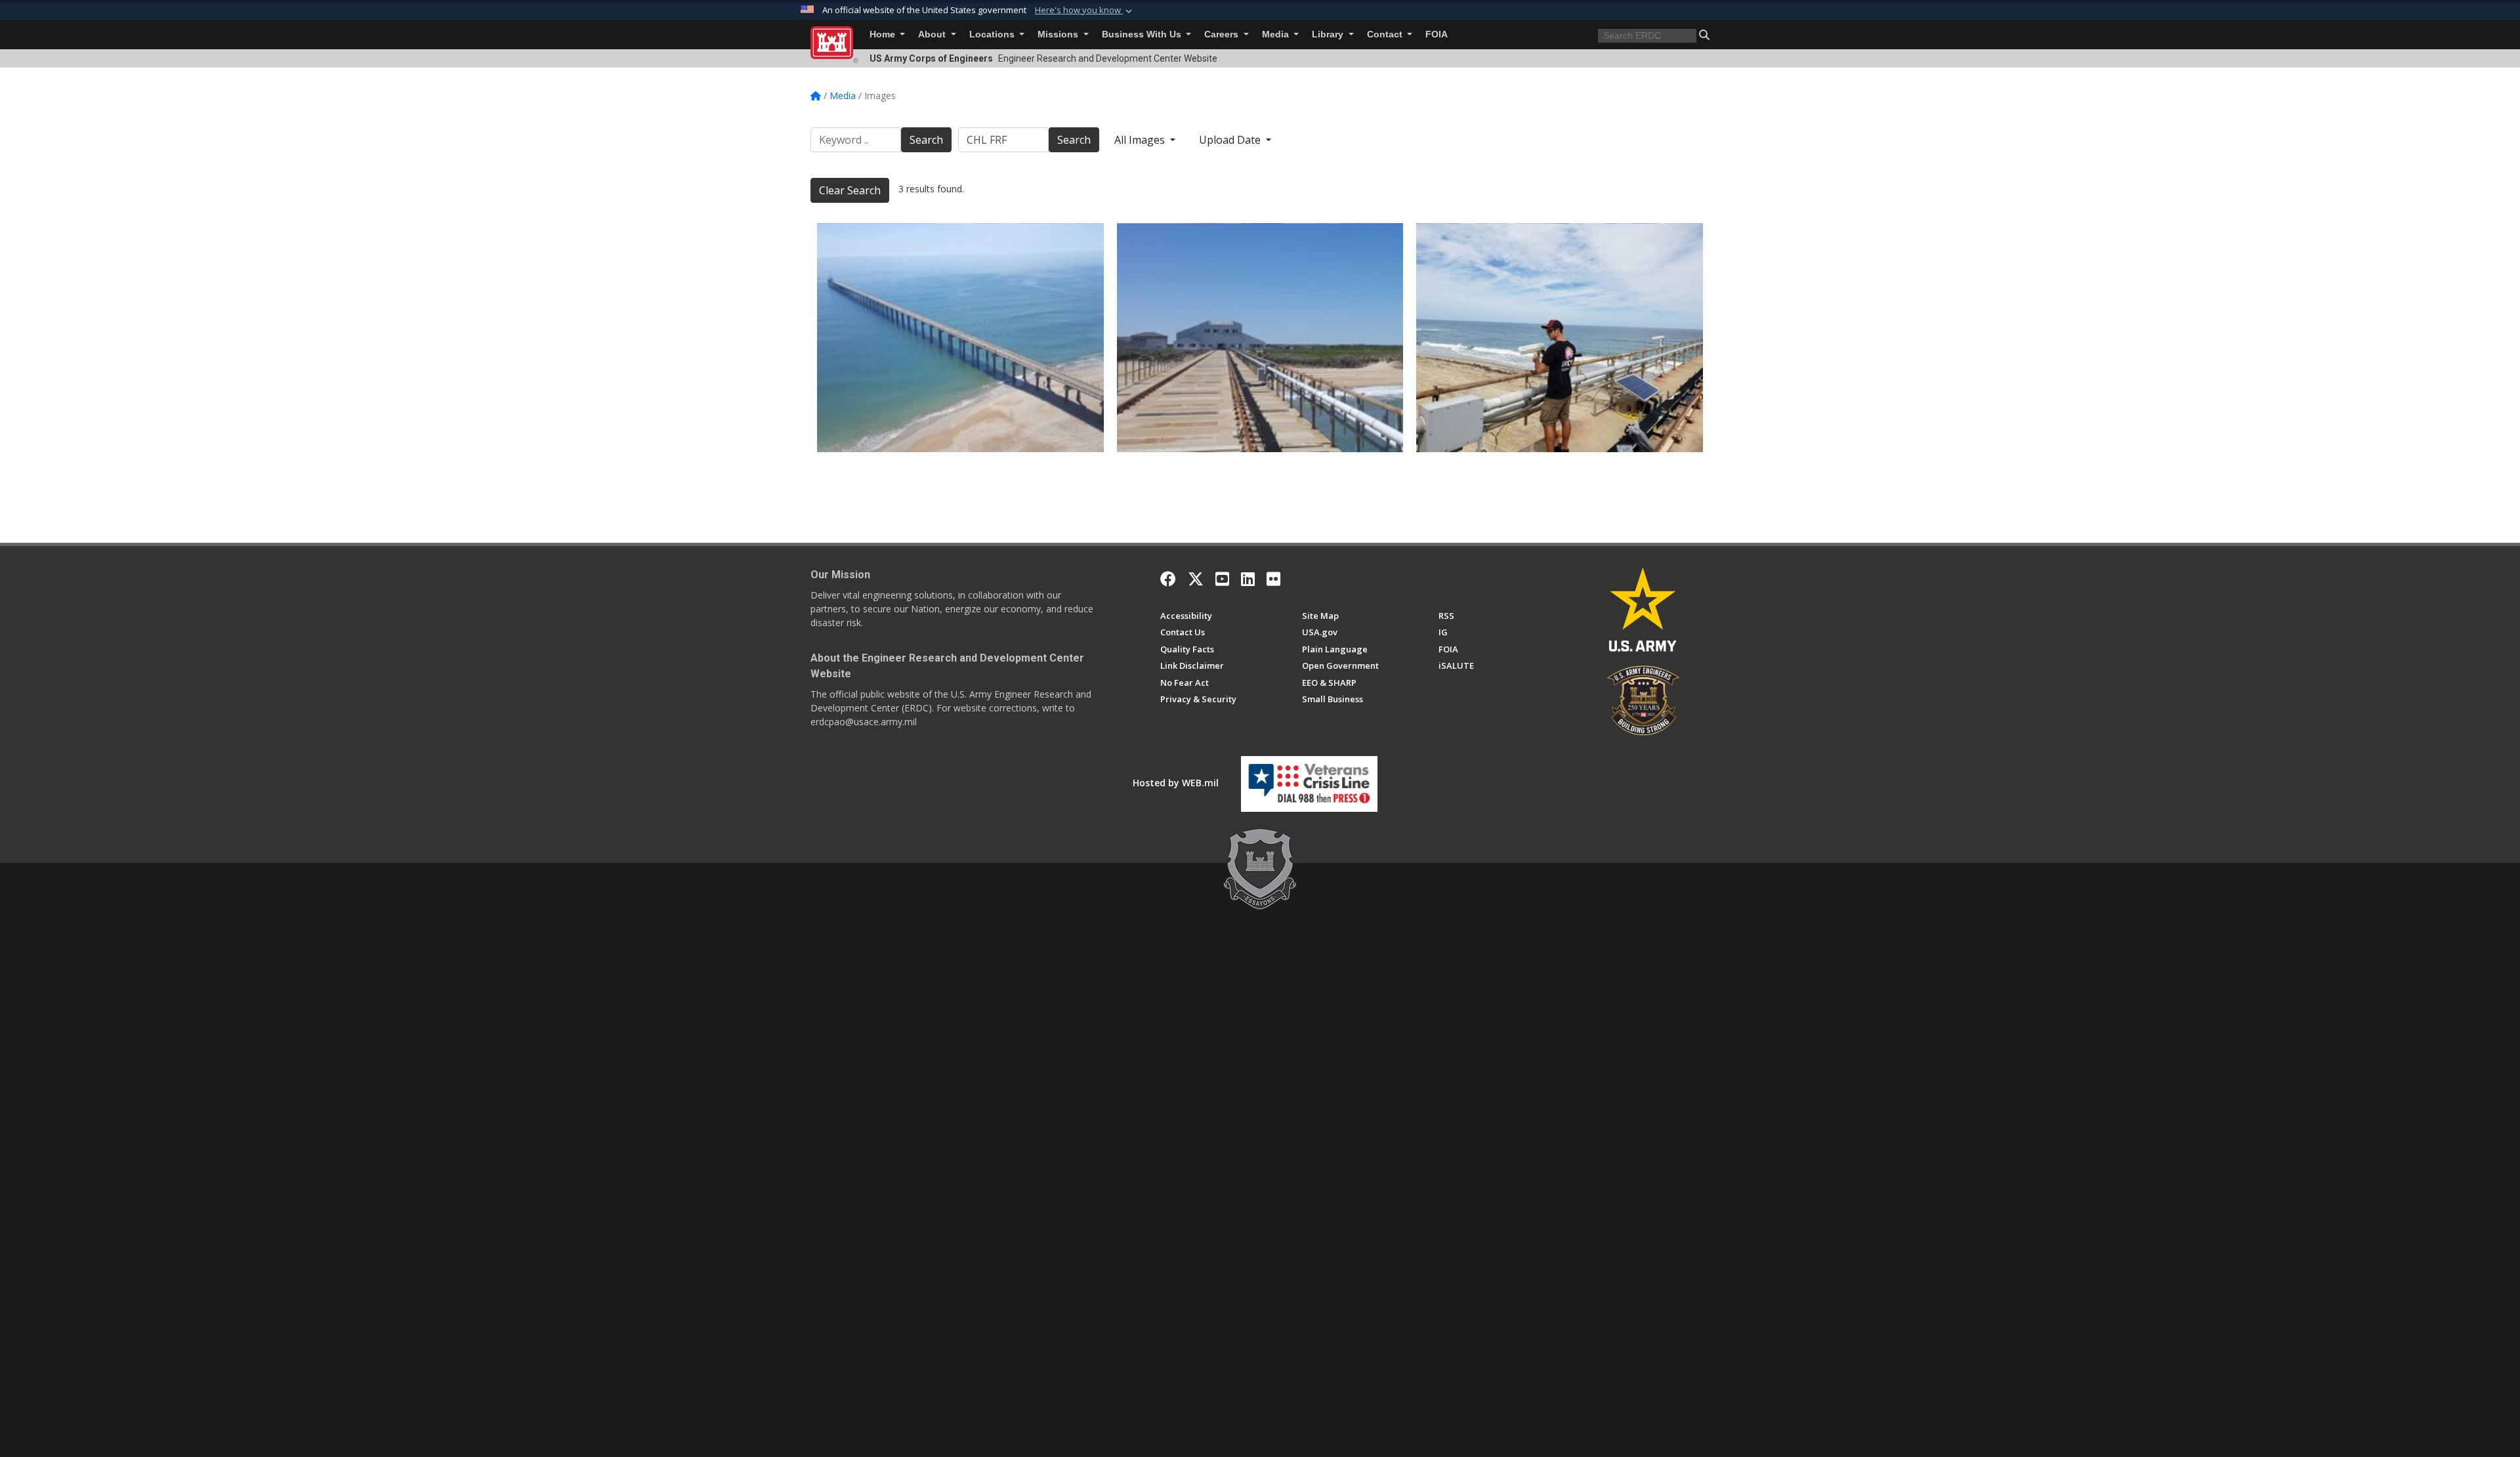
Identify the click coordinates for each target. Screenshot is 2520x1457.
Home (884, 34)
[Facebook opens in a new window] (1168, 579)
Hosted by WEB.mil (1176, 783)
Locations (993, 34)
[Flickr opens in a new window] (1273, 579)
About (933, 34)
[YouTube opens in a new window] (1222, 579)
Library (1329, 34)
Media (1277, 34)
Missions (1059, 34)
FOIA (1437, 34)
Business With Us (1143, 34)
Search (926, 140)
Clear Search (850, 190)
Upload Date (1231, 140)
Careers (1223, 34)
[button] (1085, 11)
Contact (1386, 34)
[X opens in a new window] (1196, 579)
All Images (1141, 140)
